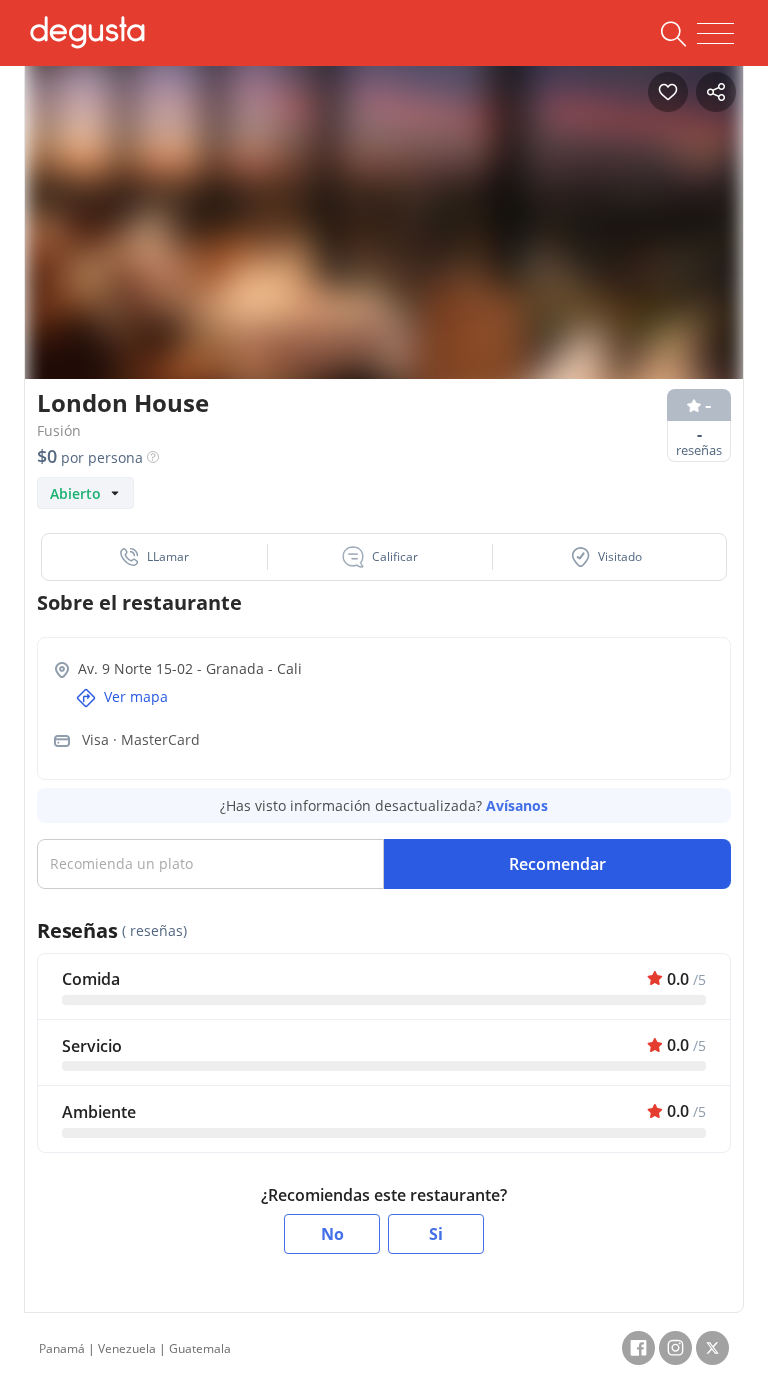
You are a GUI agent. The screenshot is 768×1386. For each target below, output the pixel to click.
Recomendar (557, 864)
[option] (384, 244)
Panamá (62, 1348)
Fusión (59, 430)
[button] (155, 557)
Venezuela (127, 1348)
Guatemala (200, 1348)
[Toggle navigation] (715, 34)
